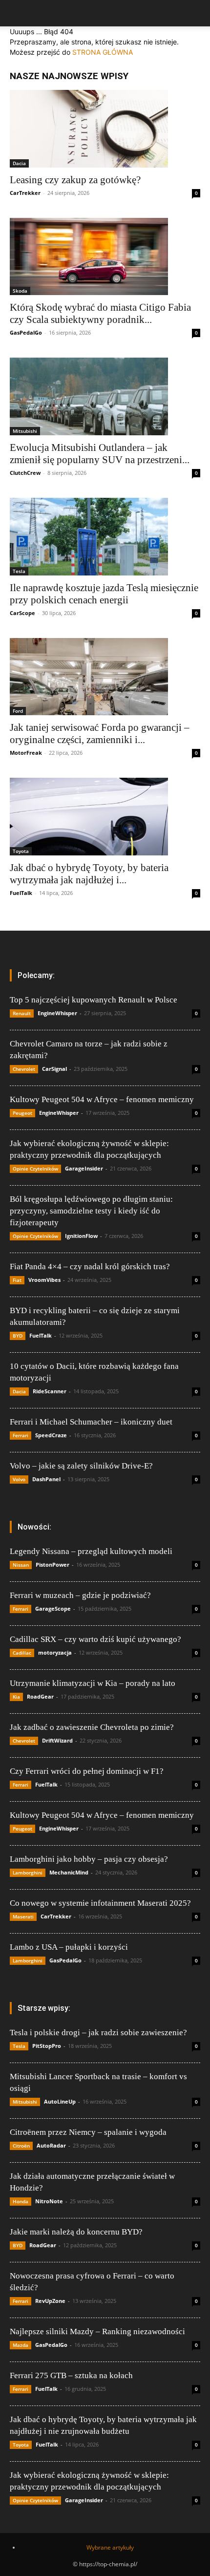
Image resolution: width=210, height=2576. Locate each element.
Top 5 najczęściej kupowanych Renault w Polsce (94, 1000)
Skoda (20, 291)
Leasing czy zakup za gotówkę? (75, 180)
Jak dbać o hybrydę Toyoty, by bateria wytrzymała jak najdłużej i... (89, 874)
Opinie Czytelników (35, 1169)
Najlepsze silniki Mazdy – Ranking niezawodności (97, 2331)
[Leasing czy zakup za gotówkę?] (105, 129)
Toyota (21, 851)
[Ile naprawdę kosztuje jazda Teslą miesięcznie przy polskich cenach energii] (105, 537)
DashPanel (46, 1479)
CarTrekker (25, 193)
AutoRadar (51, 2145)
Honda (21, 2201)
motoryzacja (55, 1652)
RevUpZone (50, 2301)
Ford (18, 711)
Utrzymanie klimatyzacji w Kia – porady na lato (93, 1683)
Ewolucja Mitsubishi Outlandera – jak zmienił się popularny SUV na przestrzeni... (100, 454)
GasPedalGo (26, 332)
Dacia (19, 163)
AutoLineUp (60, 2101)
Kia (16, 1697)
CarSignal (54, 1069)
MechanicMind (69, 1872)
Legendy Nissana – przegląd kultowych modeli (91, 1551)
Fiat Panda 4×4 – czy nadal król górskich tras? (90, 1267)
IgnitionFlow (81, 1236)
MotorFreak (26, 753)
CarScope (22, 613)
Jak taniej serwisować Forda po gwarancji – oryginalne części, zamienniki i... (100, 734)
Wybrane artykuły (110, 2547)
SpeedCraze (51, 1435)
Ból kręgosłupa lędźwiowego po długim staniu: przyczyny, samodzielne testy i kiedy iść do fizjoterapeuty (91, 1211)
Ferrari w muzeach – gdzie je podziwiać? (80, 1595)
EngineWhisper (57, 1013)
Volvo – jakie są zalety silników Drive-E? (81, 1466)
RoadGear (40, 1696)
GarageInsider (84, 1168)
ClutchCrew (25, 473)
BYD (18, 1336)
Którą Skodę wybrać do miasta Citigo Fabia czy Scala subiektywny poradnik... (100, 313)
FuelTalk (21, 893)
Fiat (17, 1280)
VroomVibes (44, 1280)
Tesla (19, 571)
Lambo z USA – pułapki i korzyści (69, 1947)
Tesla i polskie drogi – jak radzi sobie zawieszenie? (98, 2033)
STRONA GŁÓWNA (103, 52)
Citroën (21, 2146)
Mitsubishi (25, 431)
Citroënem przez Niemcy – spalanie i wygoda (88, 2132)
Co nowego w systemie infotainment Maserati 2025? (100, 1903)
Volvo (19, 1479)
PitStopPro (47, 2046)
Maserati (23, 1916)
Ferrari (21, 1435)
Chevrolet (24, 1069)
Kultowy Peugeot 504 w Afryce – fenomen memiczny (102, 1099)
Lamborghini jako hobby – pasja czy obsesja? (89, 1859)
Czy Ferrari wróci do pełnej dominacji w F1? (87, 1771)
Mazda (21, 2345)
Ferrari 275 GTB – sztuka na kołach (71, 2375)
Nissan (21, 1565)
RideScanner (50, 1391)
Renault (22, 1013)
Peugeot (22, 1113)
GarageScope (53, 1608)
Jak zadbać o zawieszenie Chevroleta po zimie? (92, 1727)
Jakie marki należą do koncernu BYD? (76, 2232)
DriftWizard (57, 1740)
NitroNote (49, 2201)
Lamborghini (28, 1873)
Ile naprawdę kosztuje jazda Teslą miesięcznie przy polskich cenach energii (104, 594)
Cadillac (22, 1653)
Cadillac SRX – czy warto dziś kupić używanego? (95, 1639)
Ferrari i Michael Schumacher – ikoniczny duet (91, 1422)
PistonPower (52, 1565)
